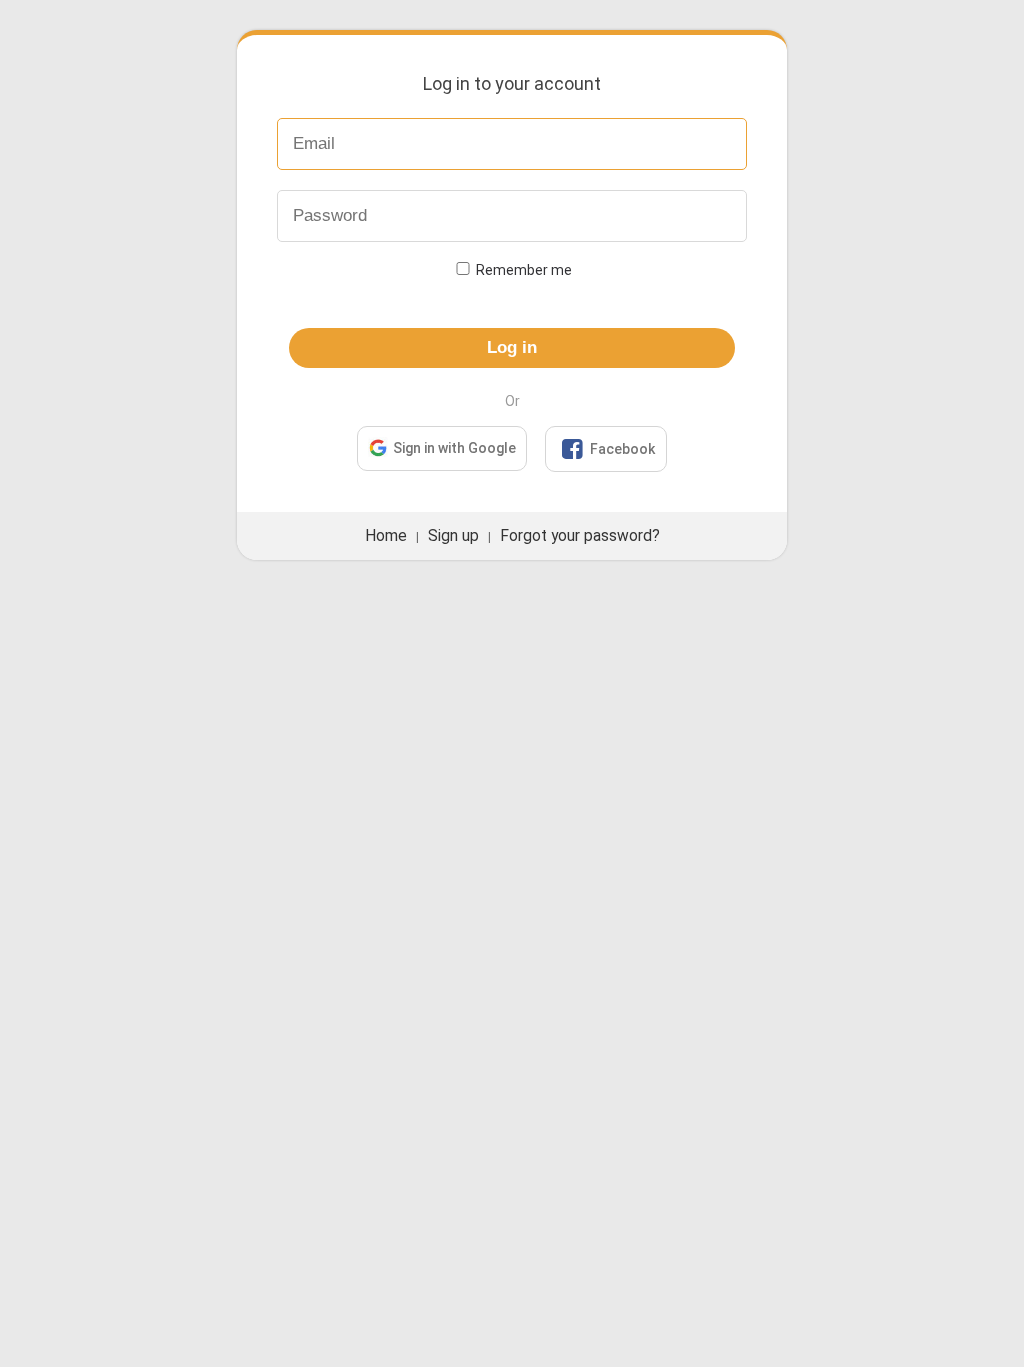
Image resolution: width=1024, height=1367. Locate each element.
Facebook (608, 449)
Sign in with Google (454, 448)
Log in (512, 347)
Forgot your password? (580, 536)
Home (386, 536)
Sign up (453, 536)
